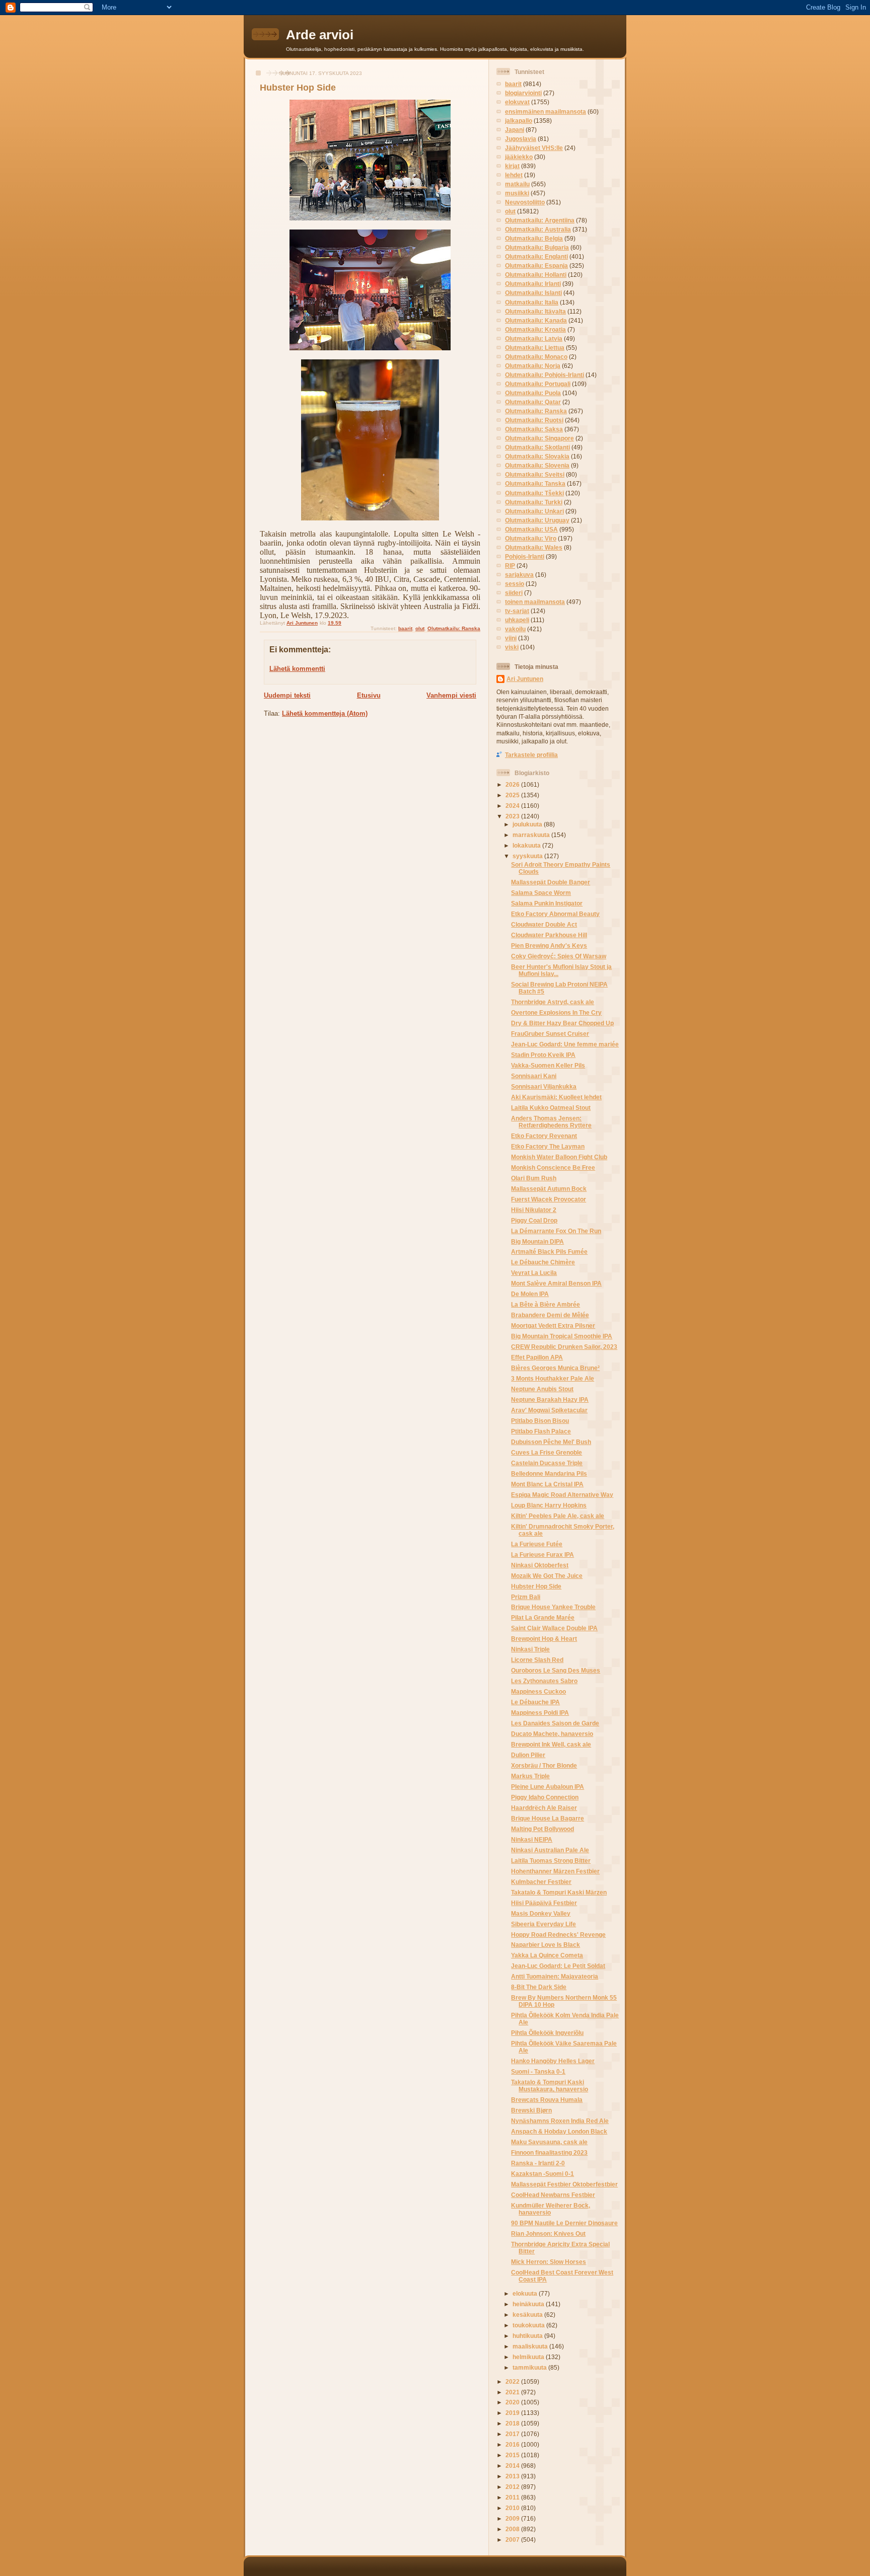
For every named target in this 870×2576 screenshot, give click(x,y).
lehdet (514, 175)
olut (420, 628)
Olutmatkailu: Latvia (534, 338)
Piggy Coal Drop (534, 1220)
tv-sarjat (517, 611)
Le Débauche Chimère (543, 1262)
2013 (513, 2476)
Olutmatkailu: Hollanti (536, 275)
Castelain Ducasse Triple (547, 1463)
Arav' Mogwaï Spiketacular (549, 1410)
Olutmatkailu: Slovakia (537, 456)
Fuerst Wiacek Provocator (549, 1199)
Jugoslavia (521, 139)
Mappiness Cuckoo (538, 1691)
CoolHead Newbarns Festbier (553, 2195)
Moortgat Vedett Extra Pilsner (553, 1325)
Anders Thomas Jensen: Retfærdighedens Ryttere (551, 1122)
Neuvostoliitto (525, 202)
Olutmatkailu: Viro (531, 538)
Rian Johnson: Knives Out (548, 2233)
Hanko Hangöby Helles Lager (553, 2061)
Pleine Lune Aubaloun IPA (548, 1787)
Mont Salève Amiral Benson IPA (556, 1283)
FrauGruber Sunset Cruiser (550, 1034)
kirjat (512, 166)
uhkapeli (517, 620)
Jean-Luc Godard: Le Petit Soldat (558, 1966)
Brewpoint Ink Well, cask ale (551, 1744)
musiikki (517, 193)
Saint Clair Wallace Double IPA (554, 1628)
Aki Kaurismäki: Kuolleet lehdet (556, 1097)
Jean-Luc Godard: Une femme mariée (565, 1044)
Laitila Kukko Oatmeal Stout (551, 1108)
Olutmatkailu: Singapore (539, 438)
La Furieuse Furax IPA (542, 1555)
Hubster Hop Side (536, 1586)
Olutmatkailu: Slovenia (537, 465)
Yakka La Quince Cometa (547, 1955)
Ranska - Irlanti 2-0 (538, 2163)
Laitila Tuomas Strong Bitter (551, 1861)
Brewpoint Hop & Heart (544, 1639)
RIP (510, 565)
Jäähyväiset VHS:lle (534, 148)
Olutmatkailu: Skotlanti (537, 447)
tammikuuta (530, 2367)
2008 (513, 2529)
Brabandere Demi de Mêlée (550, 1315)
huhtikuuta (528, 2336)
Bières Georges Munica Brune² (555, 1368)
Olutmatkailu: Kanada (536, 320)
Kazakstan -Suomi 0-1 (542, 2174)
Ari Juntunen (525, 679)
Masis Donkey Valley (541, 1913)
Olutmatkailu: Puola (533, 393)
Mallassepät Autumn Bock (549, 1189)
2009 (513, 2518)
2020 (513, 2402)
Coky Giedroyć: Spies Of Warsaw (559, 956)
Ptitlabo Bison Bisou (540, 1421)
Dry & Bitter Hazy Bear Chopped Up (562, 1023)
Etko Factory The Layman (548, 1146)
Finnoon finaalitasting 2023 (549, 2152)
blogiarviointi (523, 93)
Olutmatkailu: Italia (532, 302)
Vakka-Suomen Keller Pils (548, 1065)
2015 (513, 2455)
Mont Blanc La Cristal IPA (547, 1484)
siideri (514, 593)
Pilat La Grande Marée (543, 1617)
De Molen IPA (530, 1294)
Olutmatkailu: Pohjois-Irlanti (545, 375)
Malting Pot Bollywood (542, 1829)
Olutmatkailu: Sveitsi (535, 474)
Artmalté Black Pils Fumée (549, 1252)
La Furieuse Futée (537, 1544)
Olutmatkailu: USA (531, 529)
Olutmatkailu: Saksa (534, 429)
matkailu (517, 184)
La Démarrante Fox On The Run (556, 1231)
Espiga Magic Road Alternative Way (562, 1495)
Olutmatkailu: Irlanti (533, 284)
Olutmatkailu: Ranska (454, 628)
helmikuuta (529, 2357)
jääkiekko (519, 157)
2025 (513, 795)
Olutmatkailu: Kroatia (535, 329)
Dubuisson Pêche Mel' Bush (551, 1442)
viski (512, 647)
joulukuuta (528, 824)
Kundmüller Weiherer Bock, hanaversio (551, 2209)
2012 (513, 2487)
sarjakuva (519, 575)
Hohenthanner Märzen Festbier (555, 1871)
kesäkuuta (528, 2315)
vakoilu (515, 629)
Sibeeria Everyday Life (543, 1924)
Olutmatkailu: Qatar (533, 402)
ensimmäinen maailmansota (546, 111)
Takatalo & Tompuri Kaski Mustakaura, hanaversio (550, 2086)
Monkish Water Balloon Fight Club (559, 1157)
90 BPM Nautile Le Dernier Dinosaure (564, 2223)
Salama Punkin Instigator (547, 903)
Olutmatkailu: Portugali (538, 384)
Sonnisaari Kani (534, 1076)
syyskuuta (528, 856)
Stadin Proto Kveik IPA (543, 1055)
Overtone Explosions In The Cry (556, 1012)
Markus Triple (530, 1776)
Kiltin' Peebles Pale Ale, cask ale (558, 1516)
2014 (513, 2466)
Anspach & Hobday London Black (559, 2131)
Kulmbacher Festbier (541, 1882)
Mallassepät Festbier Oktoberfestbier (564, 2184)
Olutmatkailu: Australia (538, 229)
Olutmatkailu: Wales (534, 547)
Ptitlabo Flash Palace (541, 1431)
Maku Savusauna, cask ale (549, 2142)
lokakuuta (527, 845)
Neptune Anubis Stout (542, 1389)
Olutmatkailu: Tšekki (534, 493)
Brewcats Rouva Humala (547, 2100)
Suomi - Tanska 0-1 (538, 2071)
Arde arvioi (320, 35)
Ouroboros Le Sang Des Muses (556, 1670)
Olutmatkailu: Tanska (535, 483)
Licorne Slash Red (537, 1660)
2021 (513, 2392)
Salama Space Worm (541, 893)
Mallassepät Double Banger (551, 882)
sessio (515, 584)
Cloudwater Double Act (544, 924)
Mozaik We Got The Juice (547, 1576)
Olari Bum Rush (534, 1178)
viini (511, 638)
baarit (405, 628)
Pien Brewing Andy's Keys (549, 945)
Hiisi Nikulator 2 (534, 1210)
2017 (513, 2434)
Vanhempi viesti (451, 695)
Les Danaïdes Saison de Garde (555, 1723)
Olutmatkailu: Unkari (534, 511)
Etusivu (369, 695)
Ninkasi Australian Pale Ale (550, 1850)
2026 (513, 784)
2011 (513, 2497)
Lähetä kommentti (297, 669)
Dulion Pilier (528, 1755)
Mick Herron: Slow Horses (549, 2262)
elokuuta (526, 2293)
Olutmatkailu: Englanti (536, 256)
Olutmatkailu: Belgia (534, 238)
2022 (513, 2381)
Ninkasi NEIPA (532, 1839)
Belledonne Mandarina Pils (549, 1473)
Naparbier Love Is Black (546, 1945)
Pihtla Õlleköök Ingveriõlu (547, 2033)
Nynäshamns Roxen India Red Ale (560, 2121)
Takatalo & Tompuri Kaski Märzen (559, 1892)
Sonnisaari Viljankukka (544, 1086)
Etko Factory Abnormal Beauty (555, 914)
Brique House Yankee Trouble (553, 1607)
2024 (513, 806)
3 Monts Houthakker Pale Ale (553, 1378)
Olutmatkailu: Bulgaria (537, 247)
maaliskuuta (531, 2346)
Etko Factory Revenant (544, 1136)
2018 (513, 2423)
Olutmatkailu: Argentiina (540, 220)
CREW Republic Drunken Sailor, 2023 (564, 1347)
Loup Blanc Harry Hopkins (549, 1505)
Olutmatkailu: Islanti (533, 293)
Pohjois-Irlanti (525, 556)
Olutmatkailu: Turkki (534, 502)
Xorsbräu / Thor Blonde (544, 1765)
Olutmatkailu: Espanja (536, 266)
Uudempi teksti (287, 695)
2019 (513, 2413)
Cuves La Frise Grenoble (547, 1452)
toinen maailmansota (535, 602)
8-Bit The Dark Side (539, 1987)
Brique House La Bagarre (548, 1818)
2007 (513, 2540)
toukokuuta (529, 2325)
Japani (515, 130)
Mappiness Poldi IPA (540, 1713)
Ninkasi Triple (530, 1649)
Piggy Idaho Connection (545, 1797)
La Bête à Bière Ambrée (546, 1304)
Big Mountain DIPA (537, 1241)
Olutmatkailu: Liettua (535, 348)
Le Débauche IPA (535, 1702)
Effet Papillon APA (537, 1357)
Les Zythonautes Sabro (544, 1681)
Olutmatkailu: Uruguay (537, 520)
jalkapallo (519, 121)
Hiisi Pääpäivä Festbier (544, 1903)
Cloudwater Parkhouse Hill (549, 935)
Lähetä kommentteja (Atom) (325, 713)
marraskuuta (532, 835)
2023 (513, 816)
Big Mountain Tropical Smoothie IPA (562, 1336)
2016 (513, 2444)
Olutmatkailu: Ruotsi (534, 420)
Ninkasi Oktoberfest (540, 1565)
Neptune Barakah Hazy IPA (550, 1399)
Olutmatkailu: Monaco (536, 357)
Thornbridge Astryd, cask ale (553, 1002)
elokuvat (517, 102)
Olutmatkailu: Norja (533, 366)
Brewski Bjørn (531, 2110)
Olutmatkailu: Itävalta (535, 311)
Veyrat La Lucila (534, 1273)
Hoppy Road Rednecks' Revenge (558, 1935)
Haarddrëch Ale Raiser (544, 1808)
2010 (513, 2508)
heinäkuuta (529, 2304)
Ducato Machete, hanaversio (552, 1734)
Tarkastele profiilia (531, 755)
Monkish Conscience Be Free (553, 1167)
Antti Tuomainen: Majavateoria (555, 1976)
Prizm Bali (526, 1597)
